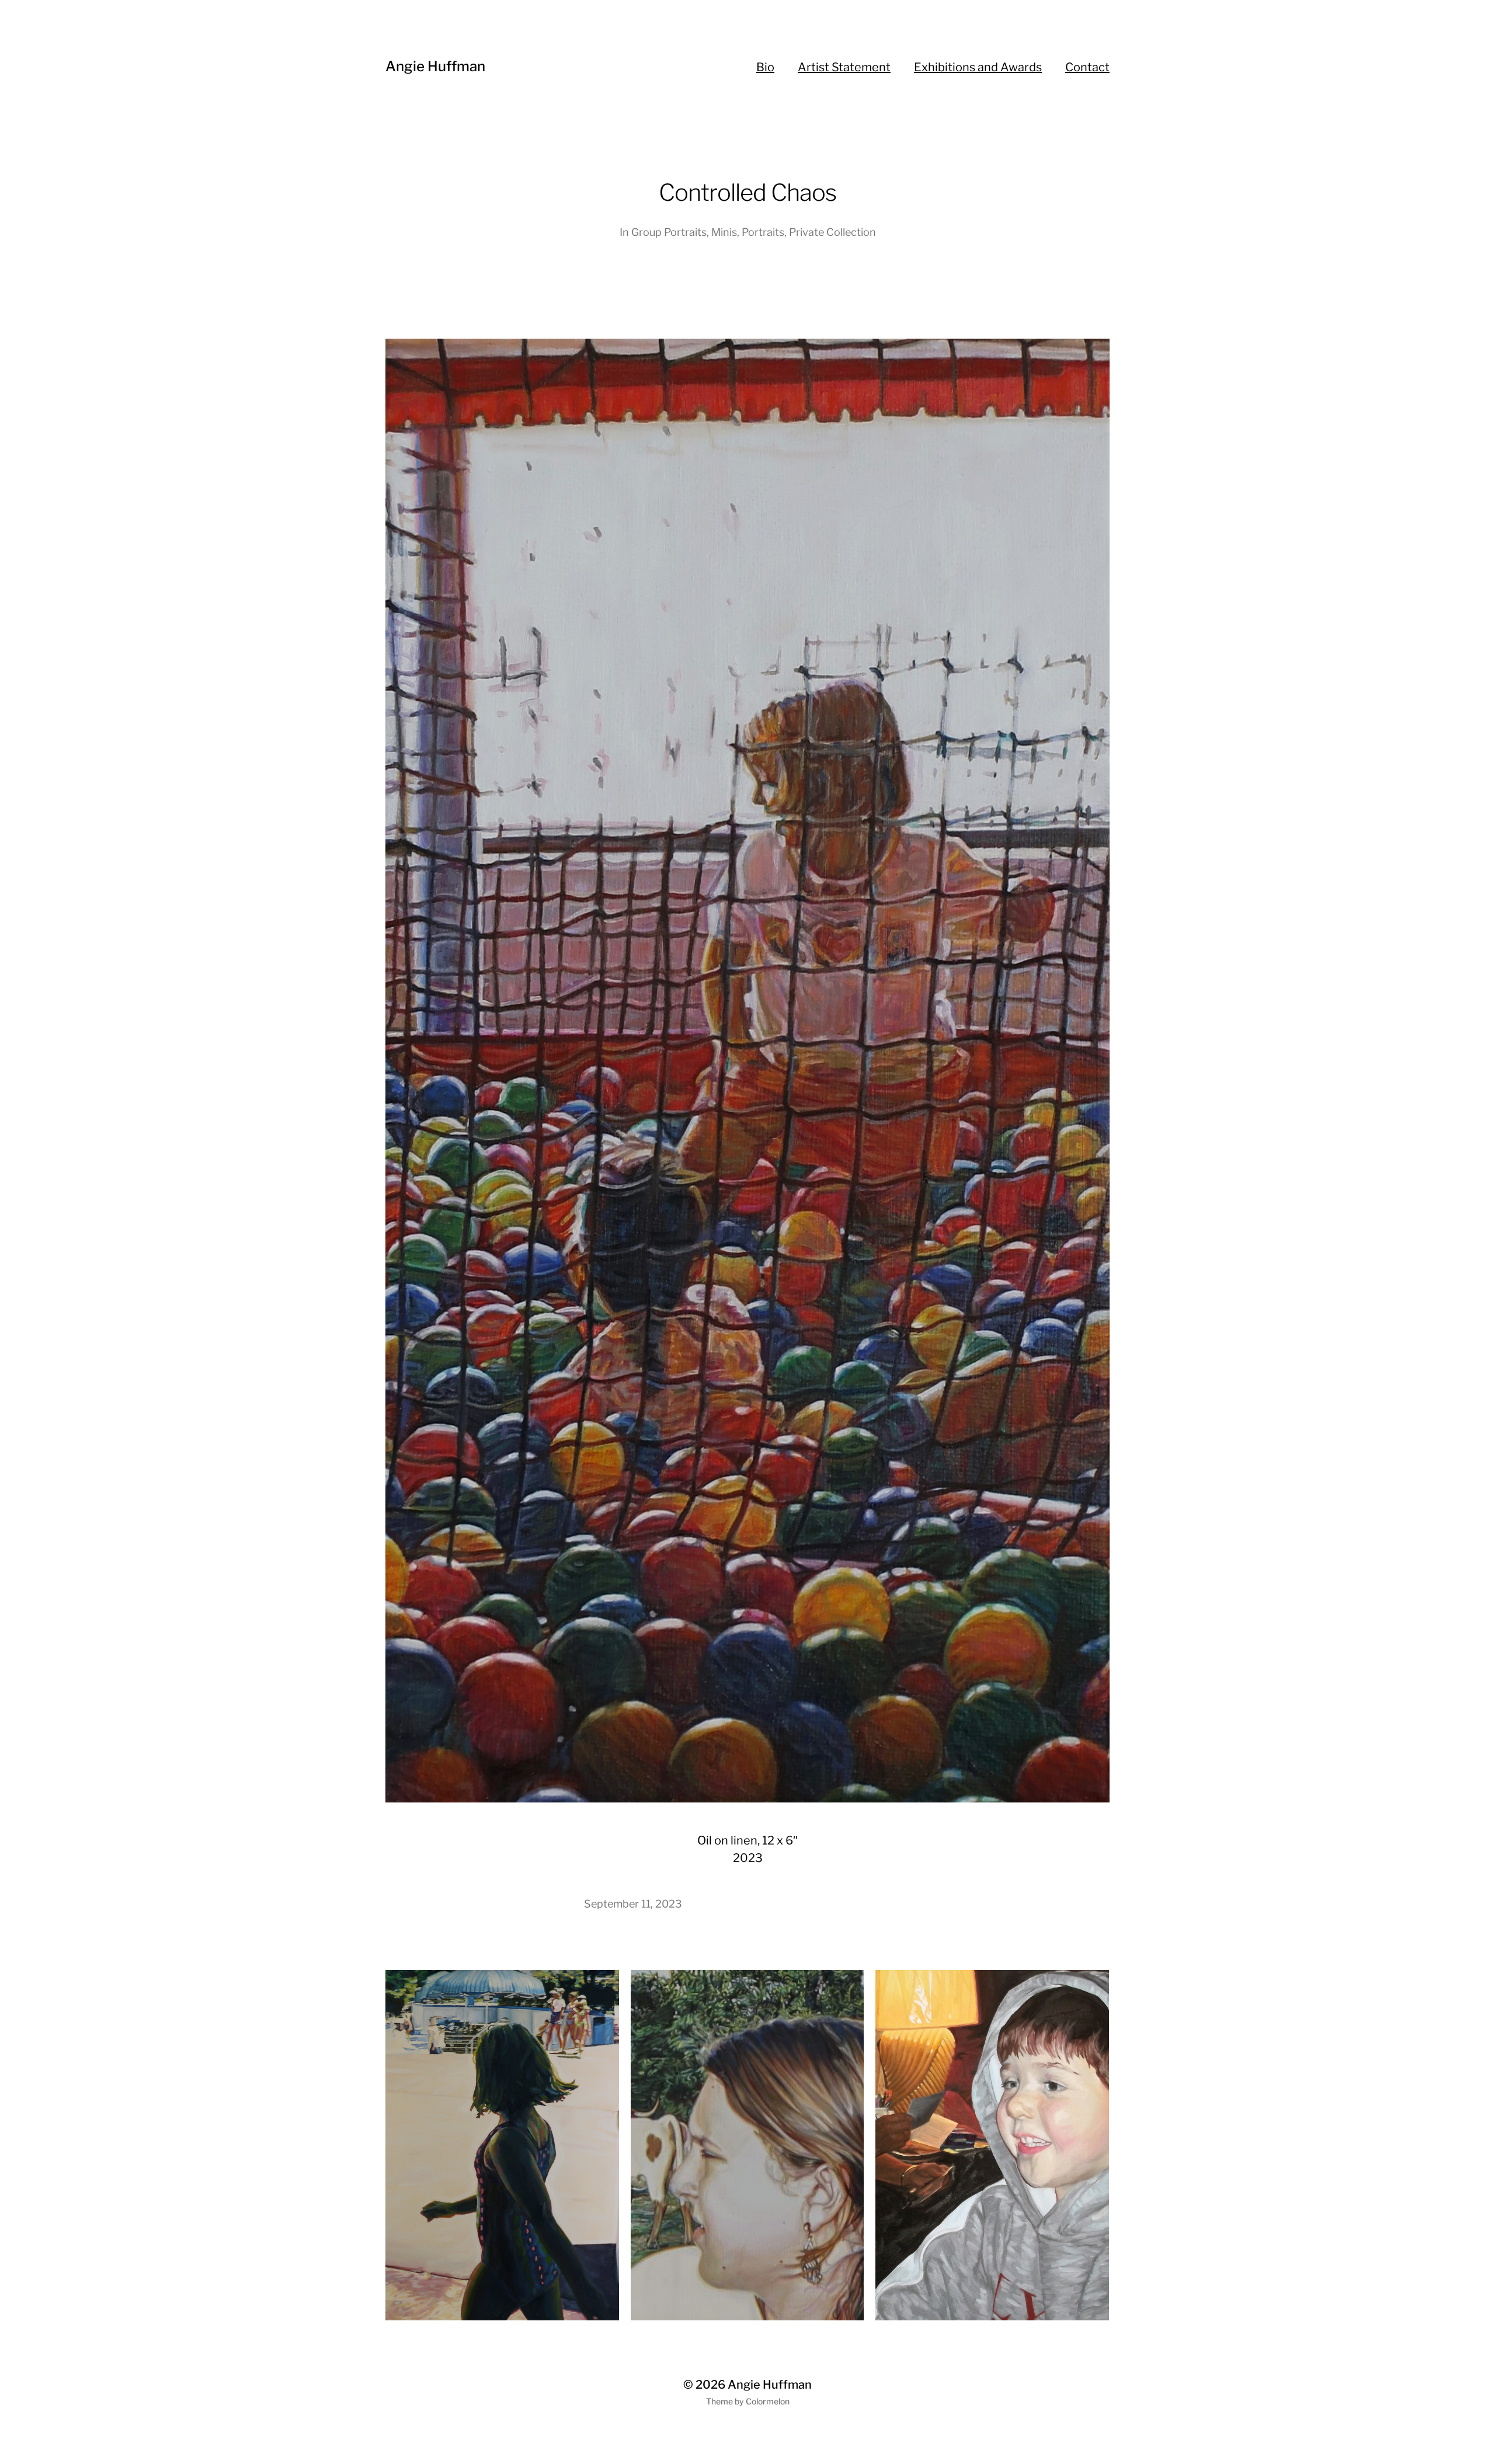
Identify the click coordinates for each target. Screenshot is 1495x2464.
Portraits (763, 232)
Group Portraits (669, 232)
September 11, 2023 (633, 1904)
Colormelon (768, 2401)
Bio (765, 67)
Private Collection (832, 232)
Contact (1087, 67)
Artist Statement (844, 67)
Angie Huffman (435, 66)
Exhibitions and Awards (978, 67)
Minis (724, 232)
